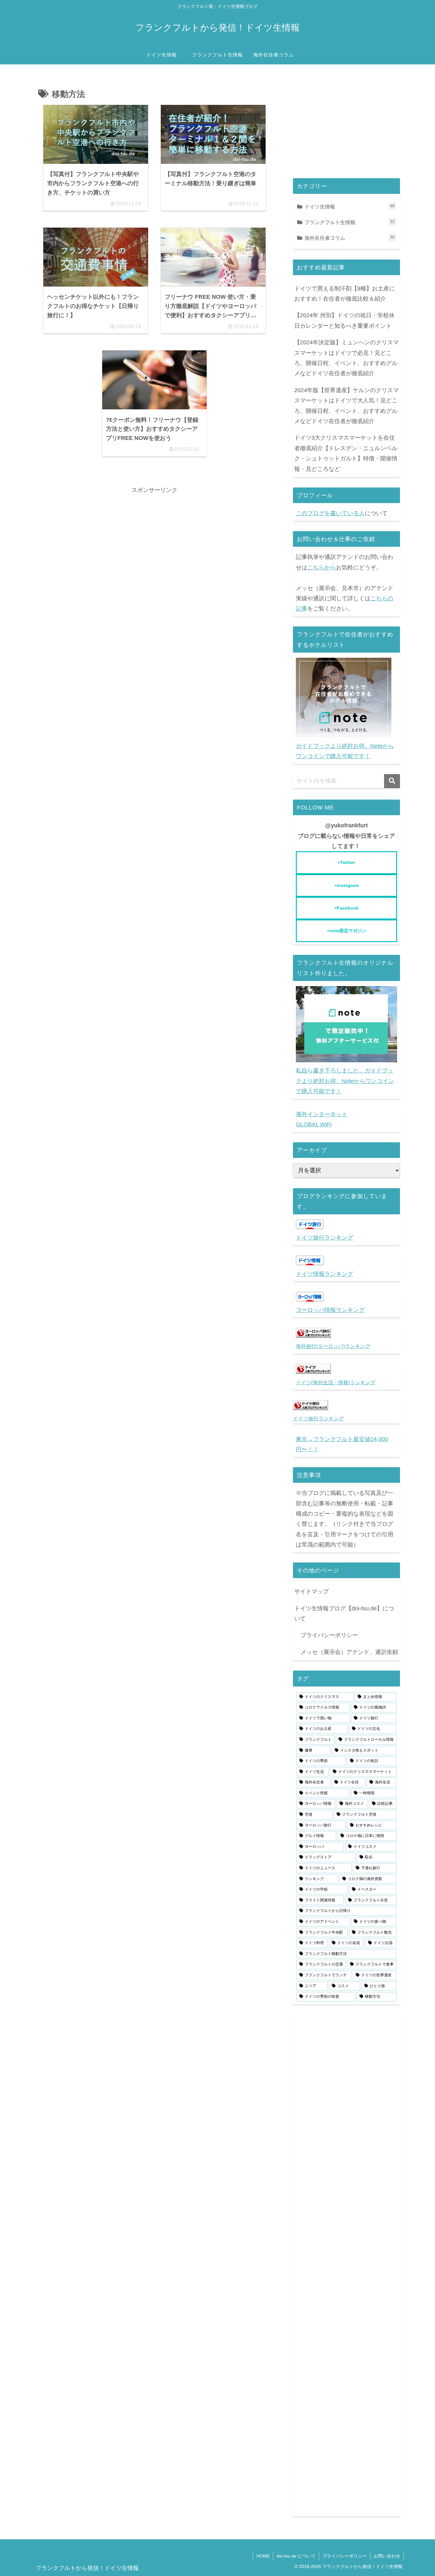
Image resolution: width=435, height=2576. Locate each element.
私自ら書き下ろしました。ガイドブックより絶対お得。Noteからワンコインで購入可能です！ (345, 1081)
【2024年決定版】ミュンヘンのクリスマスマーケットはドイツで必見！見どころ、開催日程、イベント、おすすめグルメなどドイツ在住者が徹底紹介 (346, 358)
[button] (392, 781)
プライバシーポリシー (329, 1635)
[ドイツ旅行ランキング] (310, 1408)
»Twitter (346, 862)
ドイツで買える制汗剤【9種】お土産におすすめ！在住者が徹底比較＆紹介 (345, 294)
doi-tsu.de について (296, 2556)
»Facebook (346, 908)
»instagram (346, 885)
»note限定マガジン (347, 931)
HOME (263, 2556)
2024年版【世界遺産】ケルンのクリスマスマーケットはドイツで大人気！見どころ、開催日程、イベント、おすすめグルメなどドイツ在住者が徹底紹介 (346, 406)
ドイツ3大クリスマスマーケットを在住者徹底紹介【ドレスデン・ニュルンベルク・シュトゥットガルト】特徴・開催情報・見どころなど (346, 453)
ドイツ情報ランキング (324, 1274)
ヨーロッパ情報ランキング (330, 1310)
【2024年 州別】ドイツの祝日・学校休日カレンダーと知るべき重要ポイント (344, 320)
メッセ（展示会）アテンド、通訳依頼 (349, 1652)
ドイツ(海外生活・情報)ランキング (336, 1382)
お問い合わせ (387, 2556)
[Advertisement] (154, 540)
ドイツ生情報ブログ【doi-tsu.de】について (344, 1614)
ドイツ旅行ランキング (324, 1238)
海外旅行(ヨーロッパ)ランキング (333, 1346)
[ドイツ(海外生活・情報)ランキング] (313, 1372)
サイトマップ (311, 1592)
